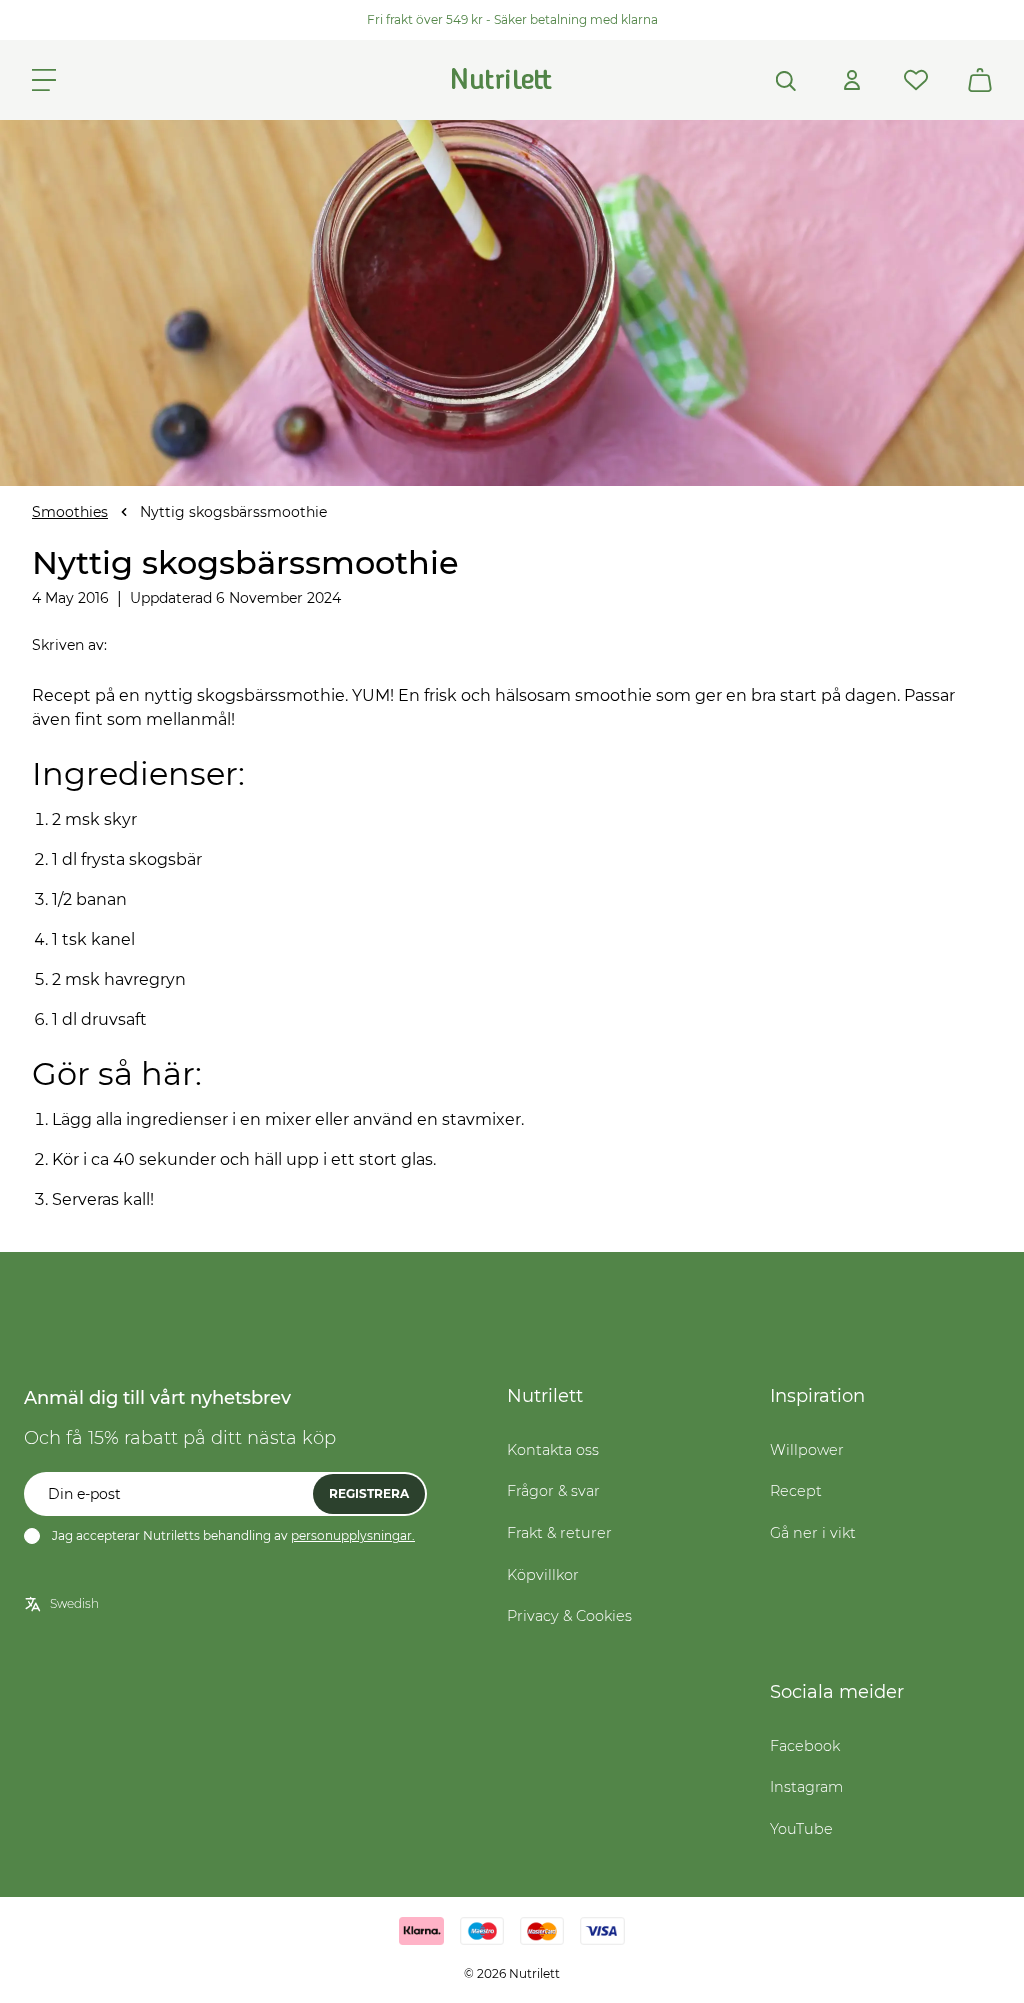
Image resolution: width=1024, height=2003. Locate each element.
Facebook (805, 1746)
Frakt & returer (559, 1533)
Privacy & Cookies (569, 1616)
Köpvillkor (543, 1575)
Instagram (806, 1787)
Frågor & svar (553, 1491)
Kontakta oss (553, 1450)
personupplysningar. (353, 1535)
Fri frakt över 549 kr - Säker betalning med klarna (512, 19)
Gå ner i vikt (813, 1533)
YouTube (801, 1829)
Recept (796, 1491)
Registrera (369, 1493)
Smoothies (70, 512)
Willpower (807, 1450)
